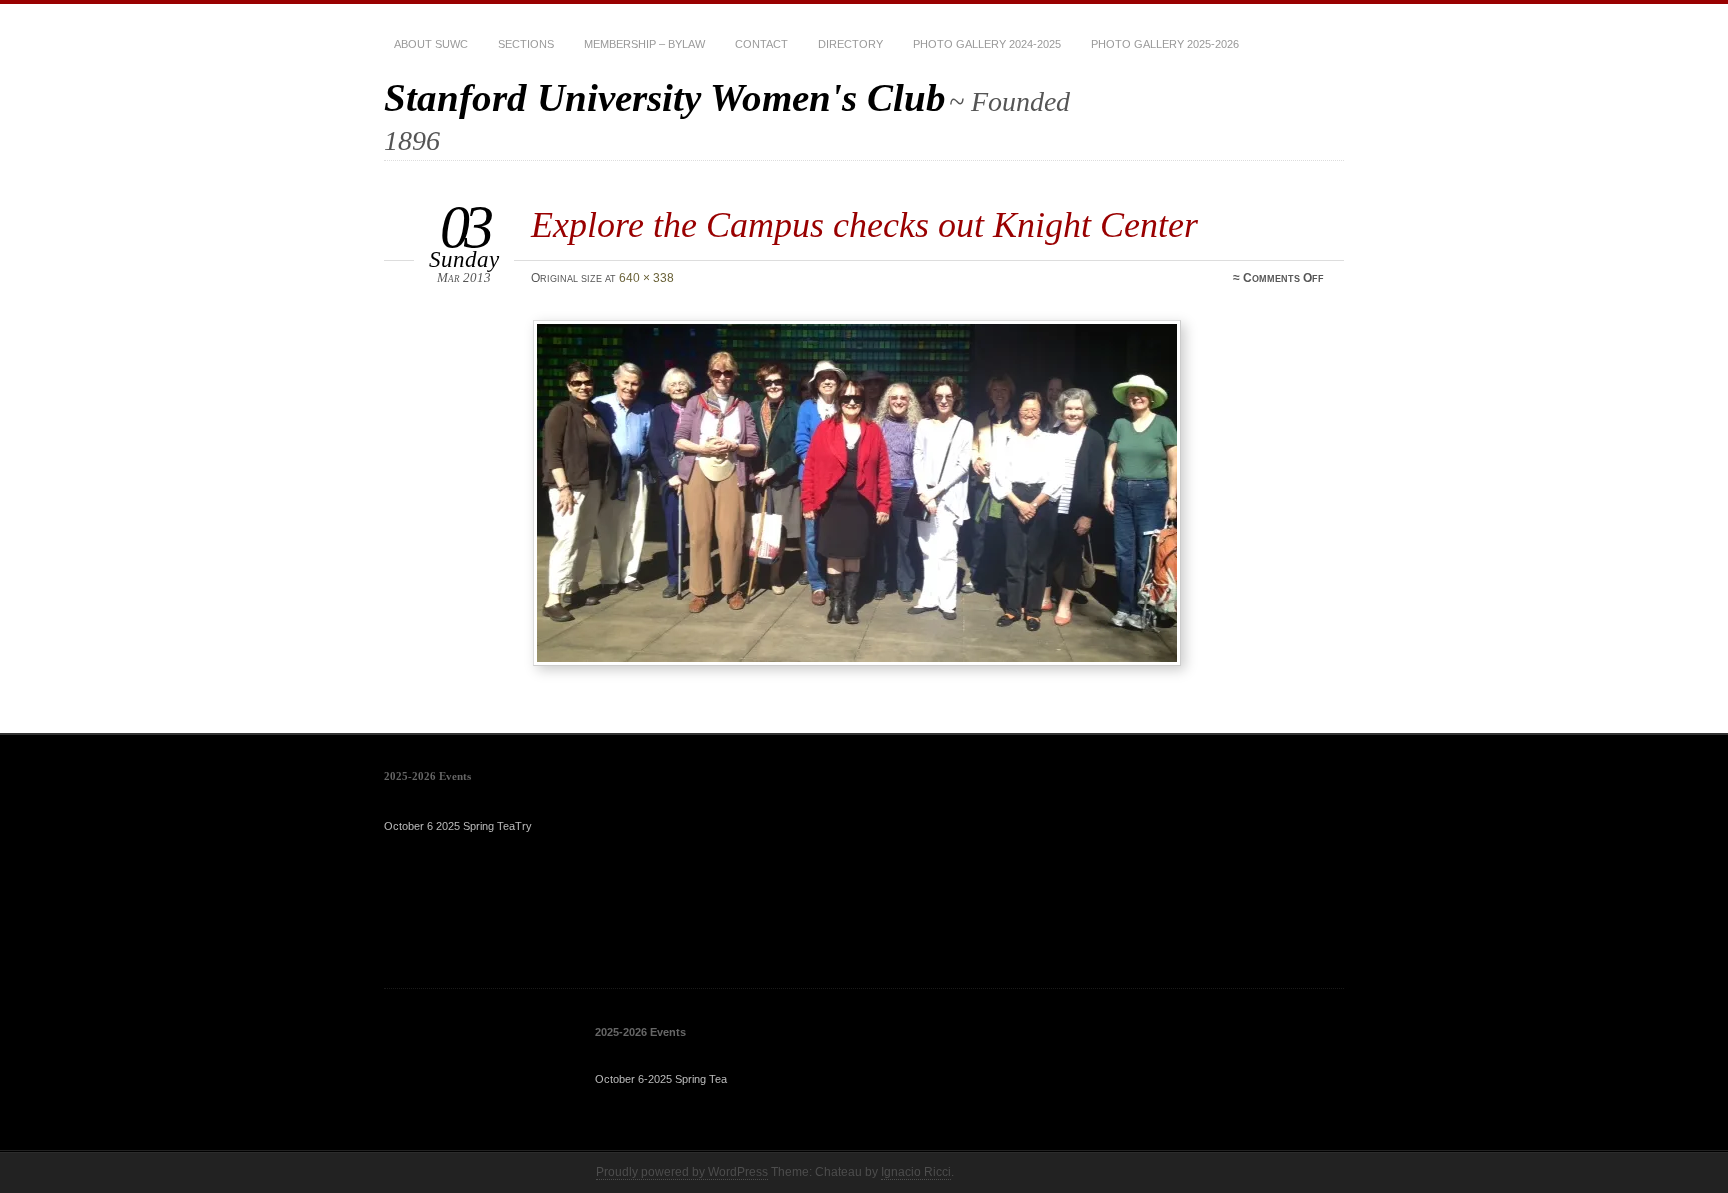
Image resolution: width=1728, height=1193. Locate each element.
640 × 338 (646, 278)
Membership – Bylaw (644, 44)
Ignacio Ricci (916, 1172)
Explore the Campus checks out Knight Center (864, 224)
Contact (761, 44)
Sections (526, 44)
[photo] (930, 493)
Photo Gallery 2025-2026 (1165, 44)
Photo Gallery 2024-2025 (987, 44)
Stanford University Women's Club (665, 97)
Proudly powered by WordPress (682, 1172)
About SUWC (431, 44)
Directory (850, 44)
